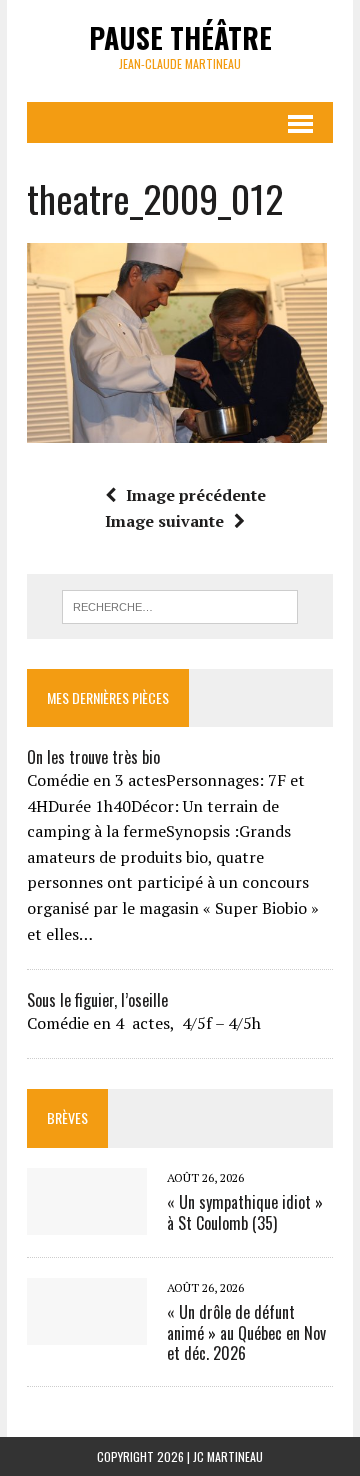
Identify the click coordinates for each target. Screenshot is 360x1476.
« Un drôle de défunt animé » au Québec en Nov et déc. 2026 (246, 1333)
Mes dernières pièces (108, 697)
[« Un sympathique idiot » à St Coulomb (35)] (87, 1221)
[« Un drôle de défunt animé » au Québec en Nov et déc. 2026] (87, 1331)
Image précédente (196, 495)
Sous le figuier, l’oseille (97, 1000)
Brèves (67, 1117)
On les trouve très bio (93, 757)
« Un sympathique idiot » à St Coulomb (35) (245, 1212)
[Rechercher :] (180, 605)
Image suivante (164, 521)
